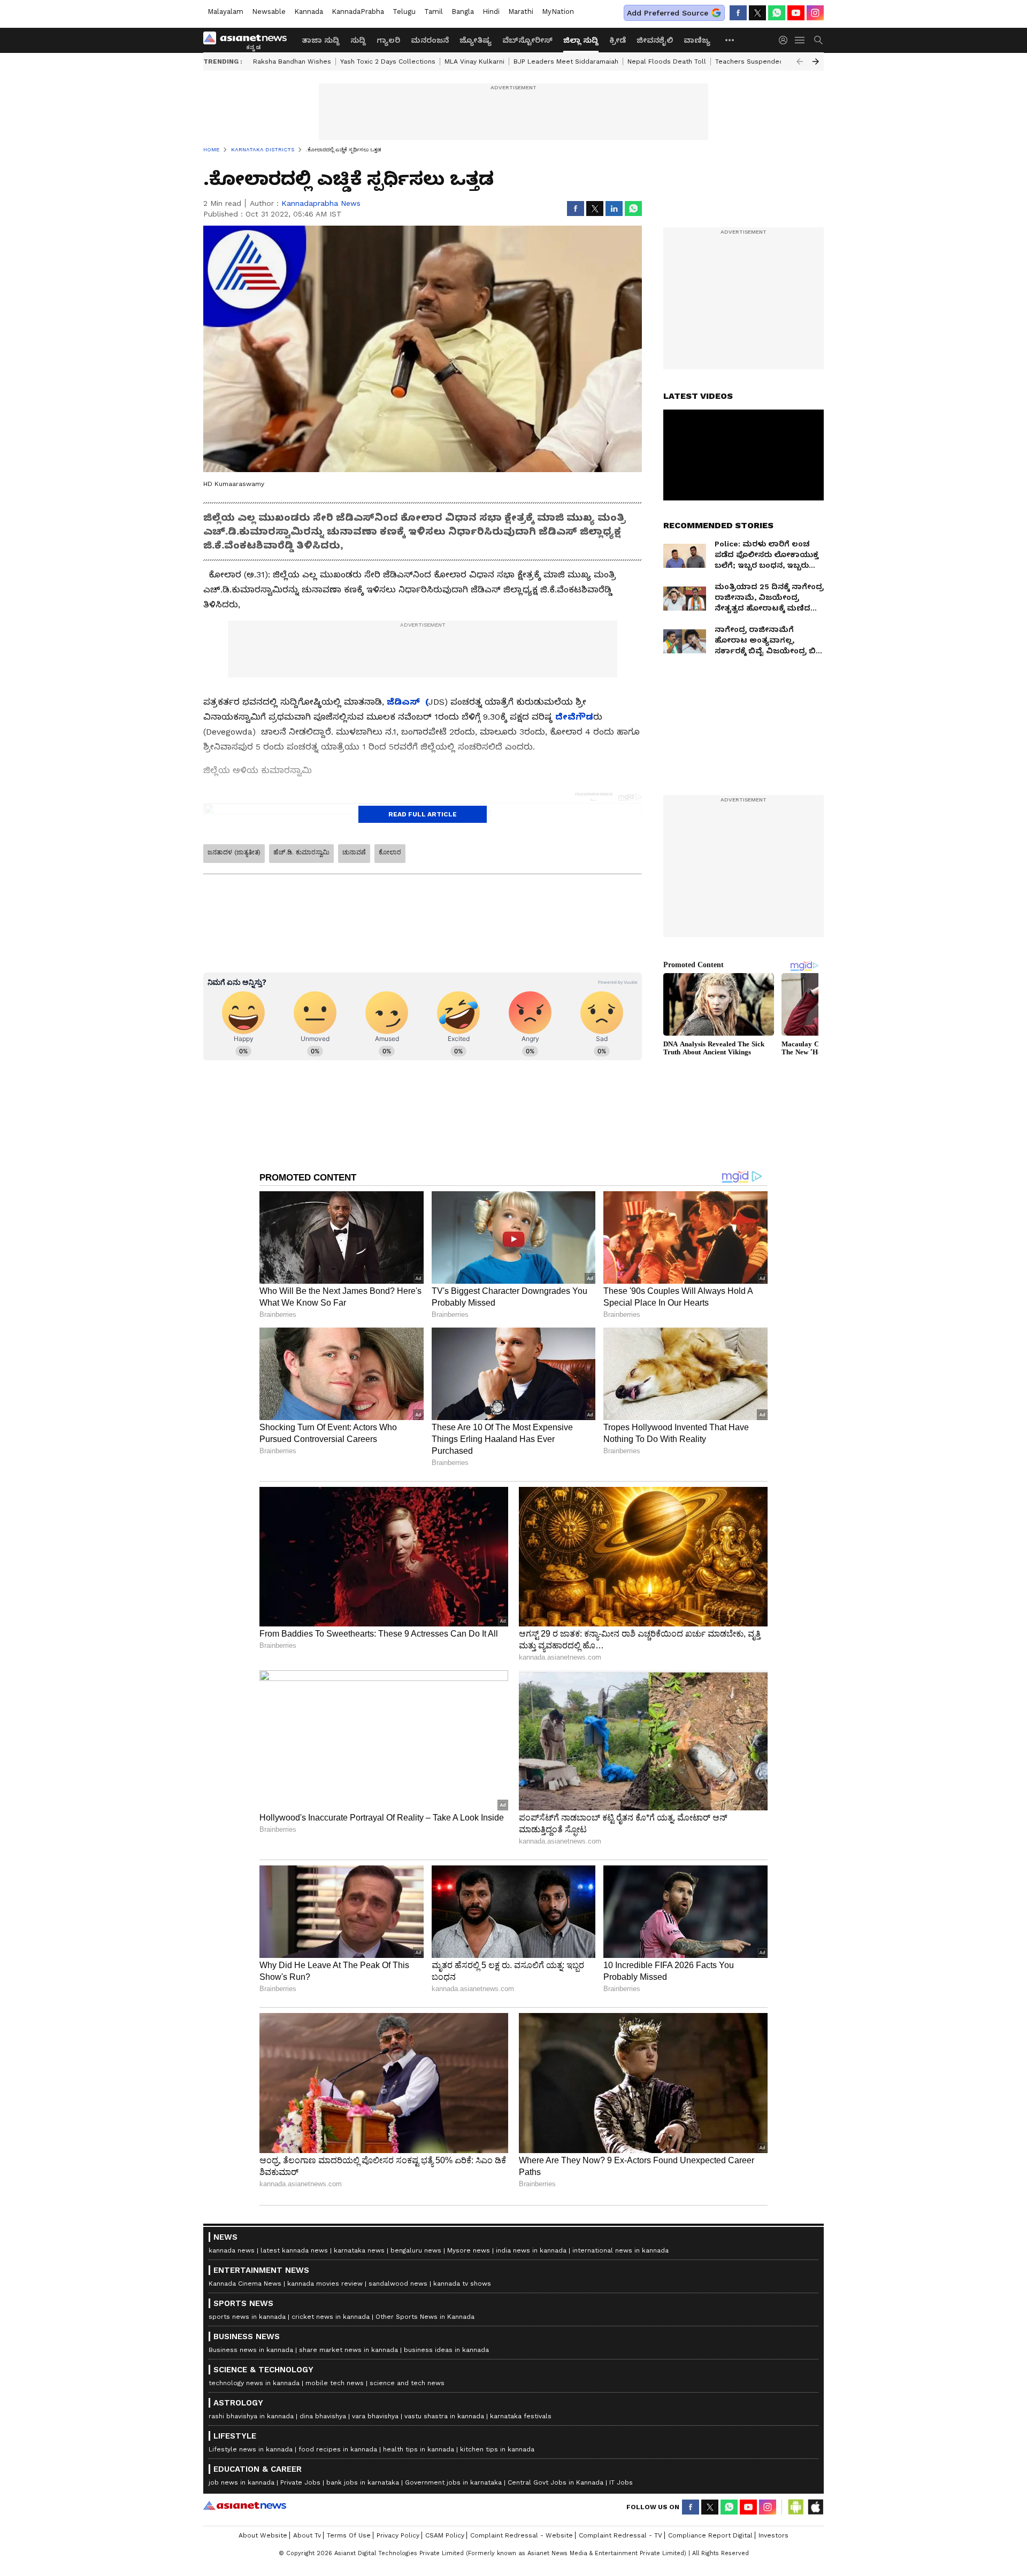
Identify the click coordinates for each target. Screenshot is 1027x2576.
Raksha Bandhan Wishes (292, 61)
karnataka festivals (521, 2416)
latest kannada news (294, 2250)
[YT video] (796, 13)
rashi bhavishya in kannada (251, 2416)
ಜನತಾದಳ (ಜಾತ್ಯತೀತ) (234, 852)
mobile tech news (335, 2383)
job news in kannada (242, 2482)
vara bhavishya (375, 2416)
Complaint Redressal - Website (522, 2535)
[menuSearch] (818, 40)
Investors (773, 2535)
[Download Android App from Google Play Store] (796, 2507)
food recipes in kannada (338, 2449)
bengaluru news (416, 2250)
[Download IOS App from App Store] (815, 2507)
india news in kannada (531, 2250)
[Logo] (249, 40)
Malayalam (225, 11)
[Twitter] (757, 13)
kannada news (232, 2250)
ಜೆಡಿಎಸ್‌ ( (408, 702)
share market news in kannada (348, 2350)
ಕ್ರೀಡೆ (618, 40)
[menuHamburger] (800, 40)
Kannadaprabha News (321, 203)
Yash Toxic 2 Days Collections (388, 61)
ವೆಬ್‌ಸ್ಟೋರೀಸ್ (527, 40)
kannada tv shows (462, 2284)
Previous (800, 61)
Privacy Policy (398, 2535)
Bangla (463, 11)
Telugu (404, 11)
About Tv (307, 2535)
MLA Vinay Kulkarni (474, 61)
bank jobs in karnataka (363, 2482)
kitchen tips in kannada (497, 2449)
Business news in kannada (251, 2350)
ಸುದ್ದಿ (358, 40)
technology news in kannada (254, 2383)
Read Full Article (423, 814)
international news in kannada (620, 2250)
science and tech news (407, 2383)
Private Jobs (300, 2482)
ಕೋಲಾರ (390, 852)
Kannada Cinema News (245, 2284)
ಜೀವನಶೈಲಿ (655, 40)
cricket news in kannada (331, 2317)
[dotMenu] (730, 40)
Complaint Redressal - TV (620, 2535)
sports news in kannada (247, 2317)
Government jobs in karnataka (453, 2482)
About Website (263, 2535)
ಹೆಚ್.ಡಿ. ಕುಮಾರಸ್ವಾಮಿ (301, 852)
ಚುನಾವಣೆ (354, 852)
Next (816, 61)
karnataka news (359, 2250)
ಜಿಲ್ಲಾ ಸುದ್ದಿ (581, 40)
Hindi (491, 11)
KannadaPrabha (358, 11)
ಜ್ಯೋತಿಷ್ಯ (476, 40)
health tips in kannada (419, 2449)
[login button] (786, 40)
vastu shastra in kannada (444, 2416)
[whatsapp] (777, 13)
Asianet (245, 2505)
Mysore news (469, 2250)
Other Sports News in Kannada (425, 2317)
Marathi (521, 11)
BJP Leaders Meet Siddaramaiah (566, 61)
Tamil (434, 11)
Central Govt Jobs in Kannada (555, 2482)
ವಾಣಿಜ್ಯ (697, 40)
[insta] (815, 13)
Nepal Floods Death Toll (667, 61)
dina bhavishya (323, 2416)
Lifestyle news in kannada (251, 2449)
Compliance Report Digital (710, 2535)
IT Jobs (621, 2482)
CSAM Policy (445, 2535)
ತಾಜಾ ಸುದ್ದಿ (321, 40)
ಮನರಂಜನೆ (430, 40)
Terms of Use (349, 2535)
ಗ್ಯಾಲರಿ (388, 40)
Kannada (309, 11)
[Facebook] (738, 13)
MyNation (558, 11)
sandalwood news (398, 2284)
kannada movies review (325, 2284)
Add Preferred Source (668, 13)
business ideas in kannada (446, 2350)
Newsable (269, 11)
